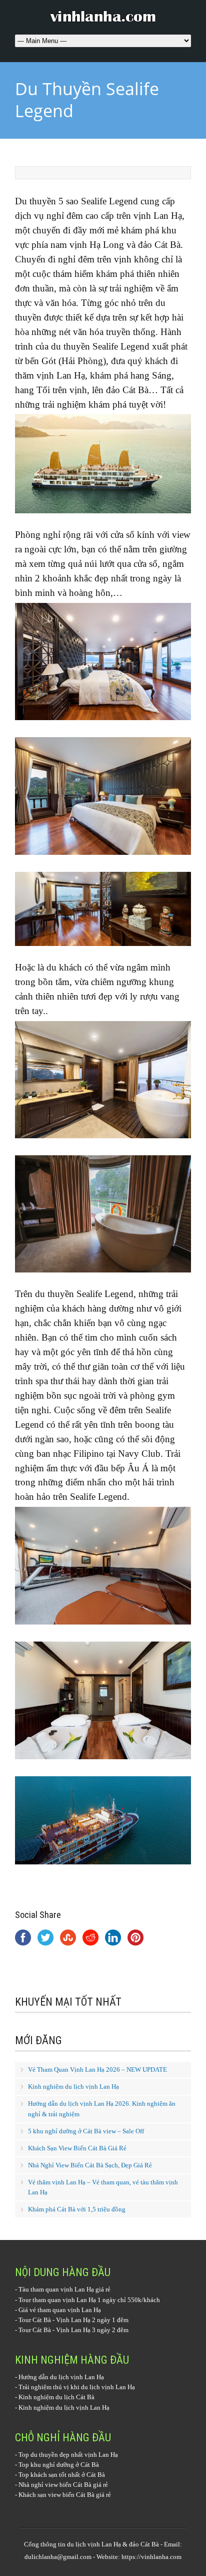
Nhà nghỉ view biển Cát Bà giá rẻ (63, 2485)
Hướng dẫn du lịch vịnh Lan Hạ (61, 2377)
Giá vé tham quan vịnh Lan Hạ (60, 2310)
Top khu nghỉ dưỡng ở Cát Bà (59, 2465)
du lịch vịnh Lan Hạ (94, 2544)
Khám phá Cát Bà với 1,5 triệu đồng (77, 2209)
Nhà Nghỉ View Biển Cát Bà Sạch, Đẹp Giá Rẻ (90, 2165)
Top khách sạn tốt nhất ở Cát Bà (62, 2475)
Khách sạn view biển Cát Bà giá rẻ (65, 2495)
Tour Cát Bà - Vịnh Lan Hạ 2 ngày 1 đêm (73, 2320)
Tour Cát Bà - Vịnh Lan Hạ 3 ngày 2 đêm (73, 2330)
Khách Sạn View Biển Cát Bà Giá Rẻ (77, 2148)
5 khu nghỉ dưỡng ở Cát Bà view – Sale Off (86, 2131)
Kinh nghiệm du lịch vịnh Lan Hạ (73, 2086)
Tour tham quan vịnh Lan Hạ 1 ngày (67, 2300)
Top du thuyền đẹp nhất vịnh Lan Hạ (68, 2455)
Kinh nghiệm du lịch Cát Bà (56, 2397)
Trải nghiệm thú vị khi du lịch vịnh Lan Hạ (77, 2387)
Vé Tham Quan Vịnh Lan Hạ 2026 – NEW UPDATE (97, 2069)
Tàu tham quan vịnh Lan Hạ (56, 2289)
